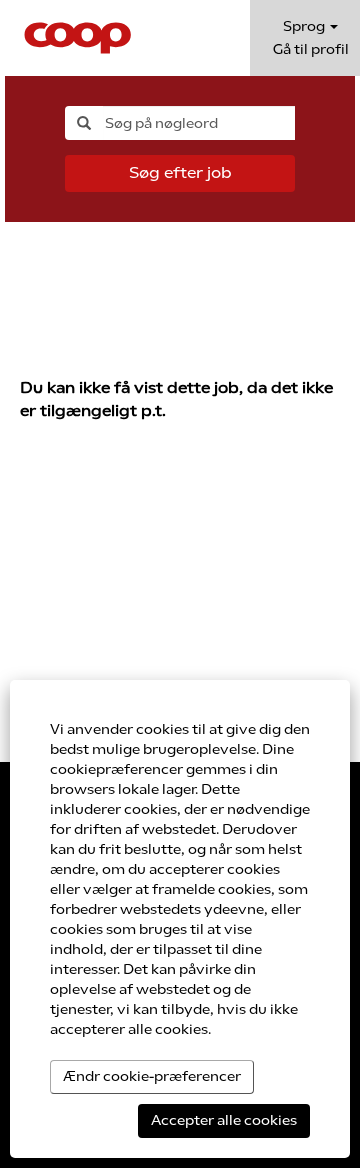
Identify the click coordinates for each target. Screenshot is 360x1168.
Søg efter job (180, 173)
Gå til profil (311, 49)
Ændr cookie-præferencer (152, 1076)
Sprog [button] (305, 26)
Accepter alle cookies (224, 1120)
